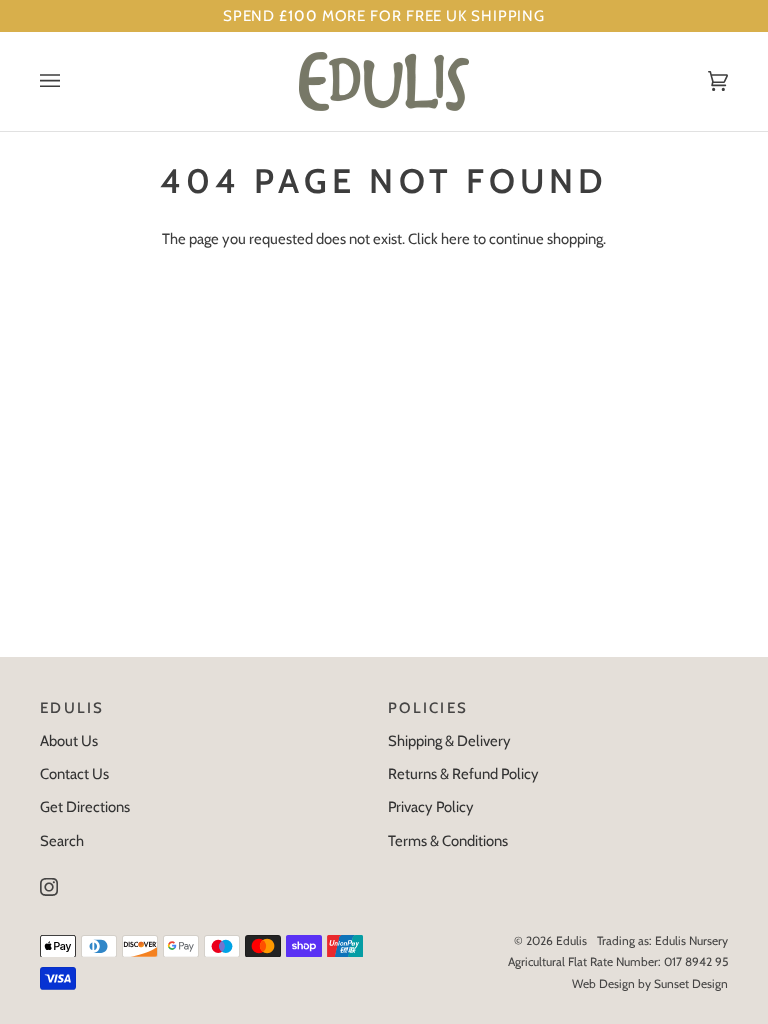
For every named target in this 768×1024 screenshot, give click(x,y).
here (455, 239)
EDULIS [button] (72, 708)
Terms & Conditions (448, 841)
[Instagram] (49, 887)
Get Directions (85, 807)
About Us (69, 741)
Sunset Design (691, 983)
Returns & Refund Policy (463, 774)
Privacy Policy (431, 807)
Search (62, 841)
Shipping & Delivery (449, 741)
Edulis (571, 940)
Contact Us (74, 774)
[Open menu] (70, 81)
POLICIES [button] (428, 708)
